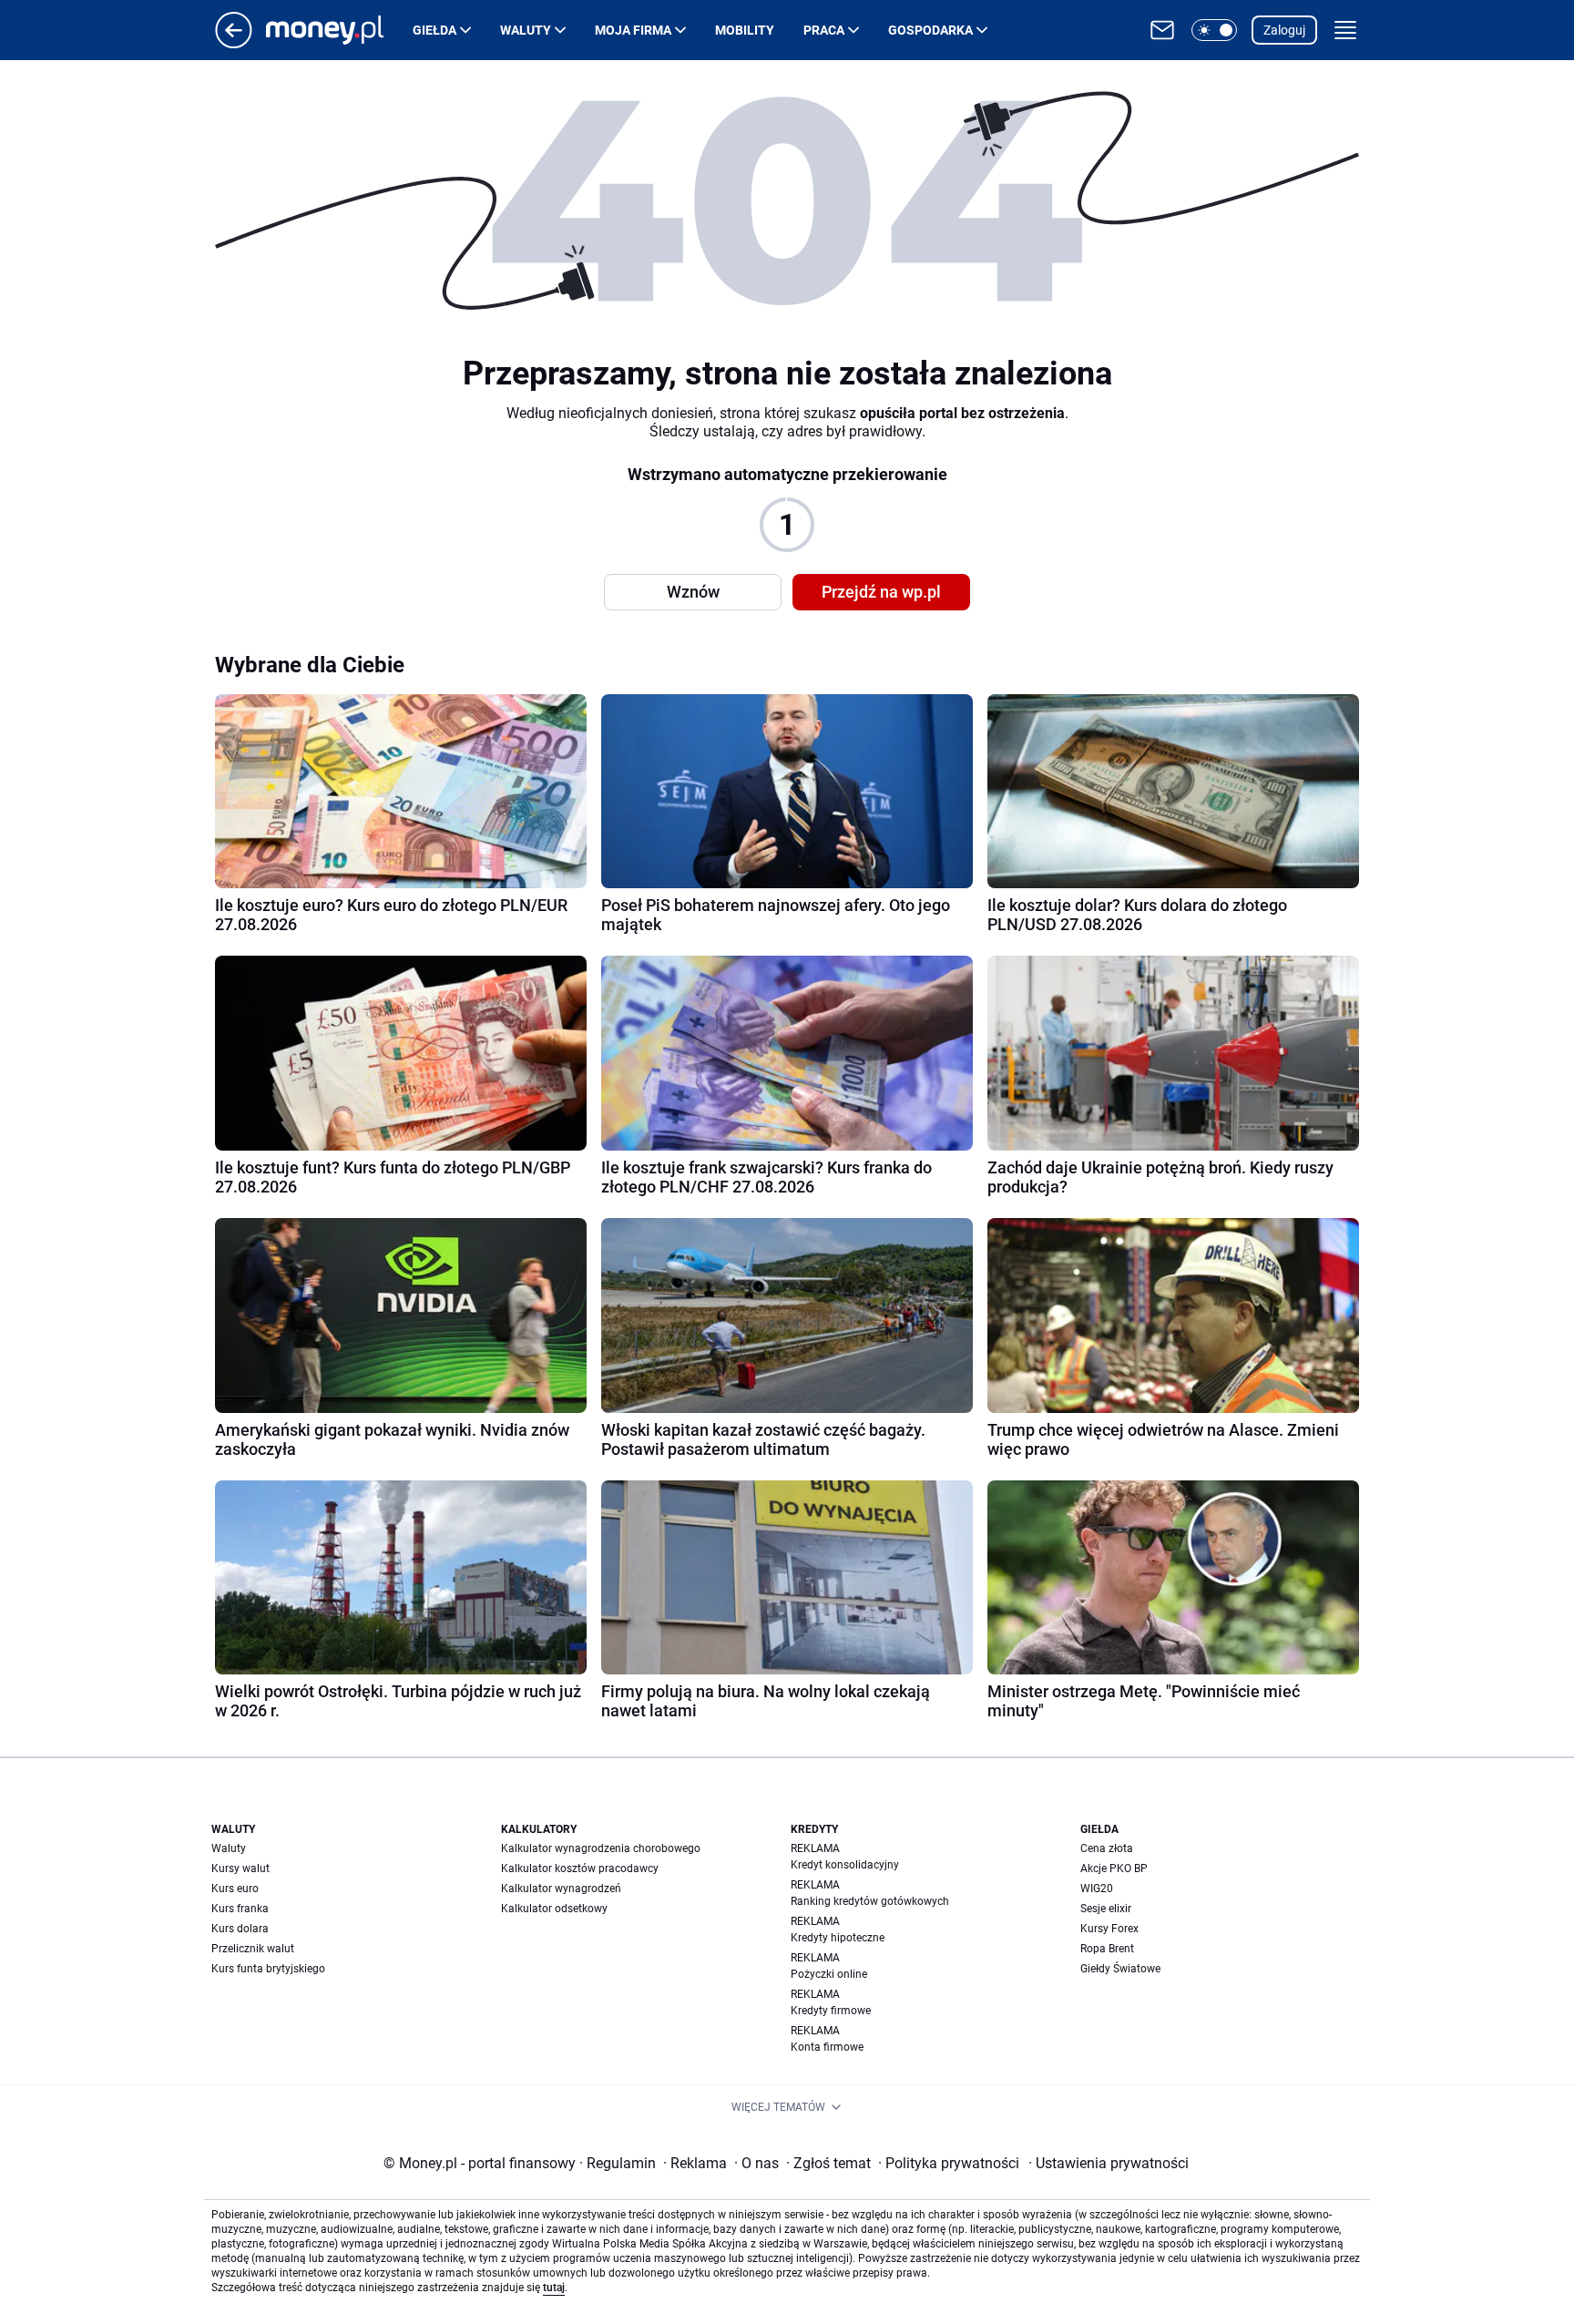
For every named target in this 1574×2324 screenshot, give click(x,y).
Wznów (693, 592)
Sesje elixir (1106, 1909)
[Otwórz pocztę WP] (1162, 30)
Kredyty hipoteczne (838, 1938)
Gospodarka (930, 30)
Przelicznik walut (253, 1949)
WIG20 (1097, 1889)
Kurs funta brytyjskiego (268, 1969)
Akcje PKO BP (1114, 1868)
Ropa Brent (1107, 1949)
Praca (824, 30)
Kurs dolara (240, 1929)
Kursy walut (240, 1868)
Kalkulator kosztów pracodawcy (580, 1868)
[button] (1214, 30)
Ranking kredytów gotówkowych (870, 1901)
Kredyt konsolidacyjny (845, 1865)
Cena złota (1107, 1848)
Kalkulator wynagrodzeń (561, 1889)
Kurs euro (235, 1889)
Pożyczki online (829, 1974)
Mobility (745, 30)
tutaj (554, 2288)
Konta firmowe (827, 2047)
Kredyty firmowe (831, 2011)
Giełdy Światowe (1120, 1969)
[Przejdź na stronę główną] (234, 43)
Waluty (526, 30)
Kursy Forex (1109, 1929)
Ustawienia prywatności (1109, 2163)
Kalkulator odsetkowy (554, 1909)
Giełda (434, 30)
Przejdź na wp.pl (881, 592)
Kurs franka (240, 1909)
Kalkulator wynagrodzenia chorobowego (601, 1848)
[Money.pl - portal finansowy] (339, 30)
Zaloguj (1284, 30)
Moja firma (633, 30)
